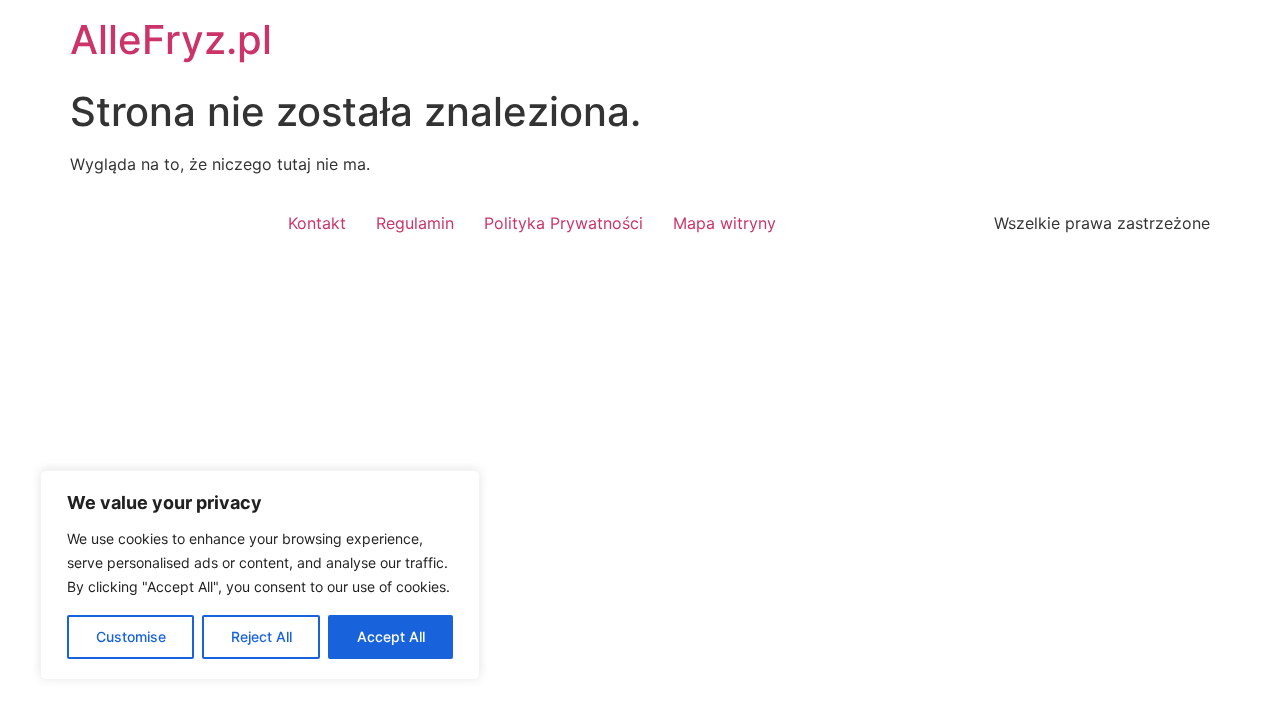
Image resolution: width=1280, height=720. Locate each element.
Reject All (261, 636)
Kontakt (317, 223)
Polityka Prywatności (563, 223)
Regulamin (415, 223)
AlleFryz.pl (171, 39)
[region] (260, 575)
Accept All (391, 636)
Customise (131, 636)
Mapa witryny (724, 223)
